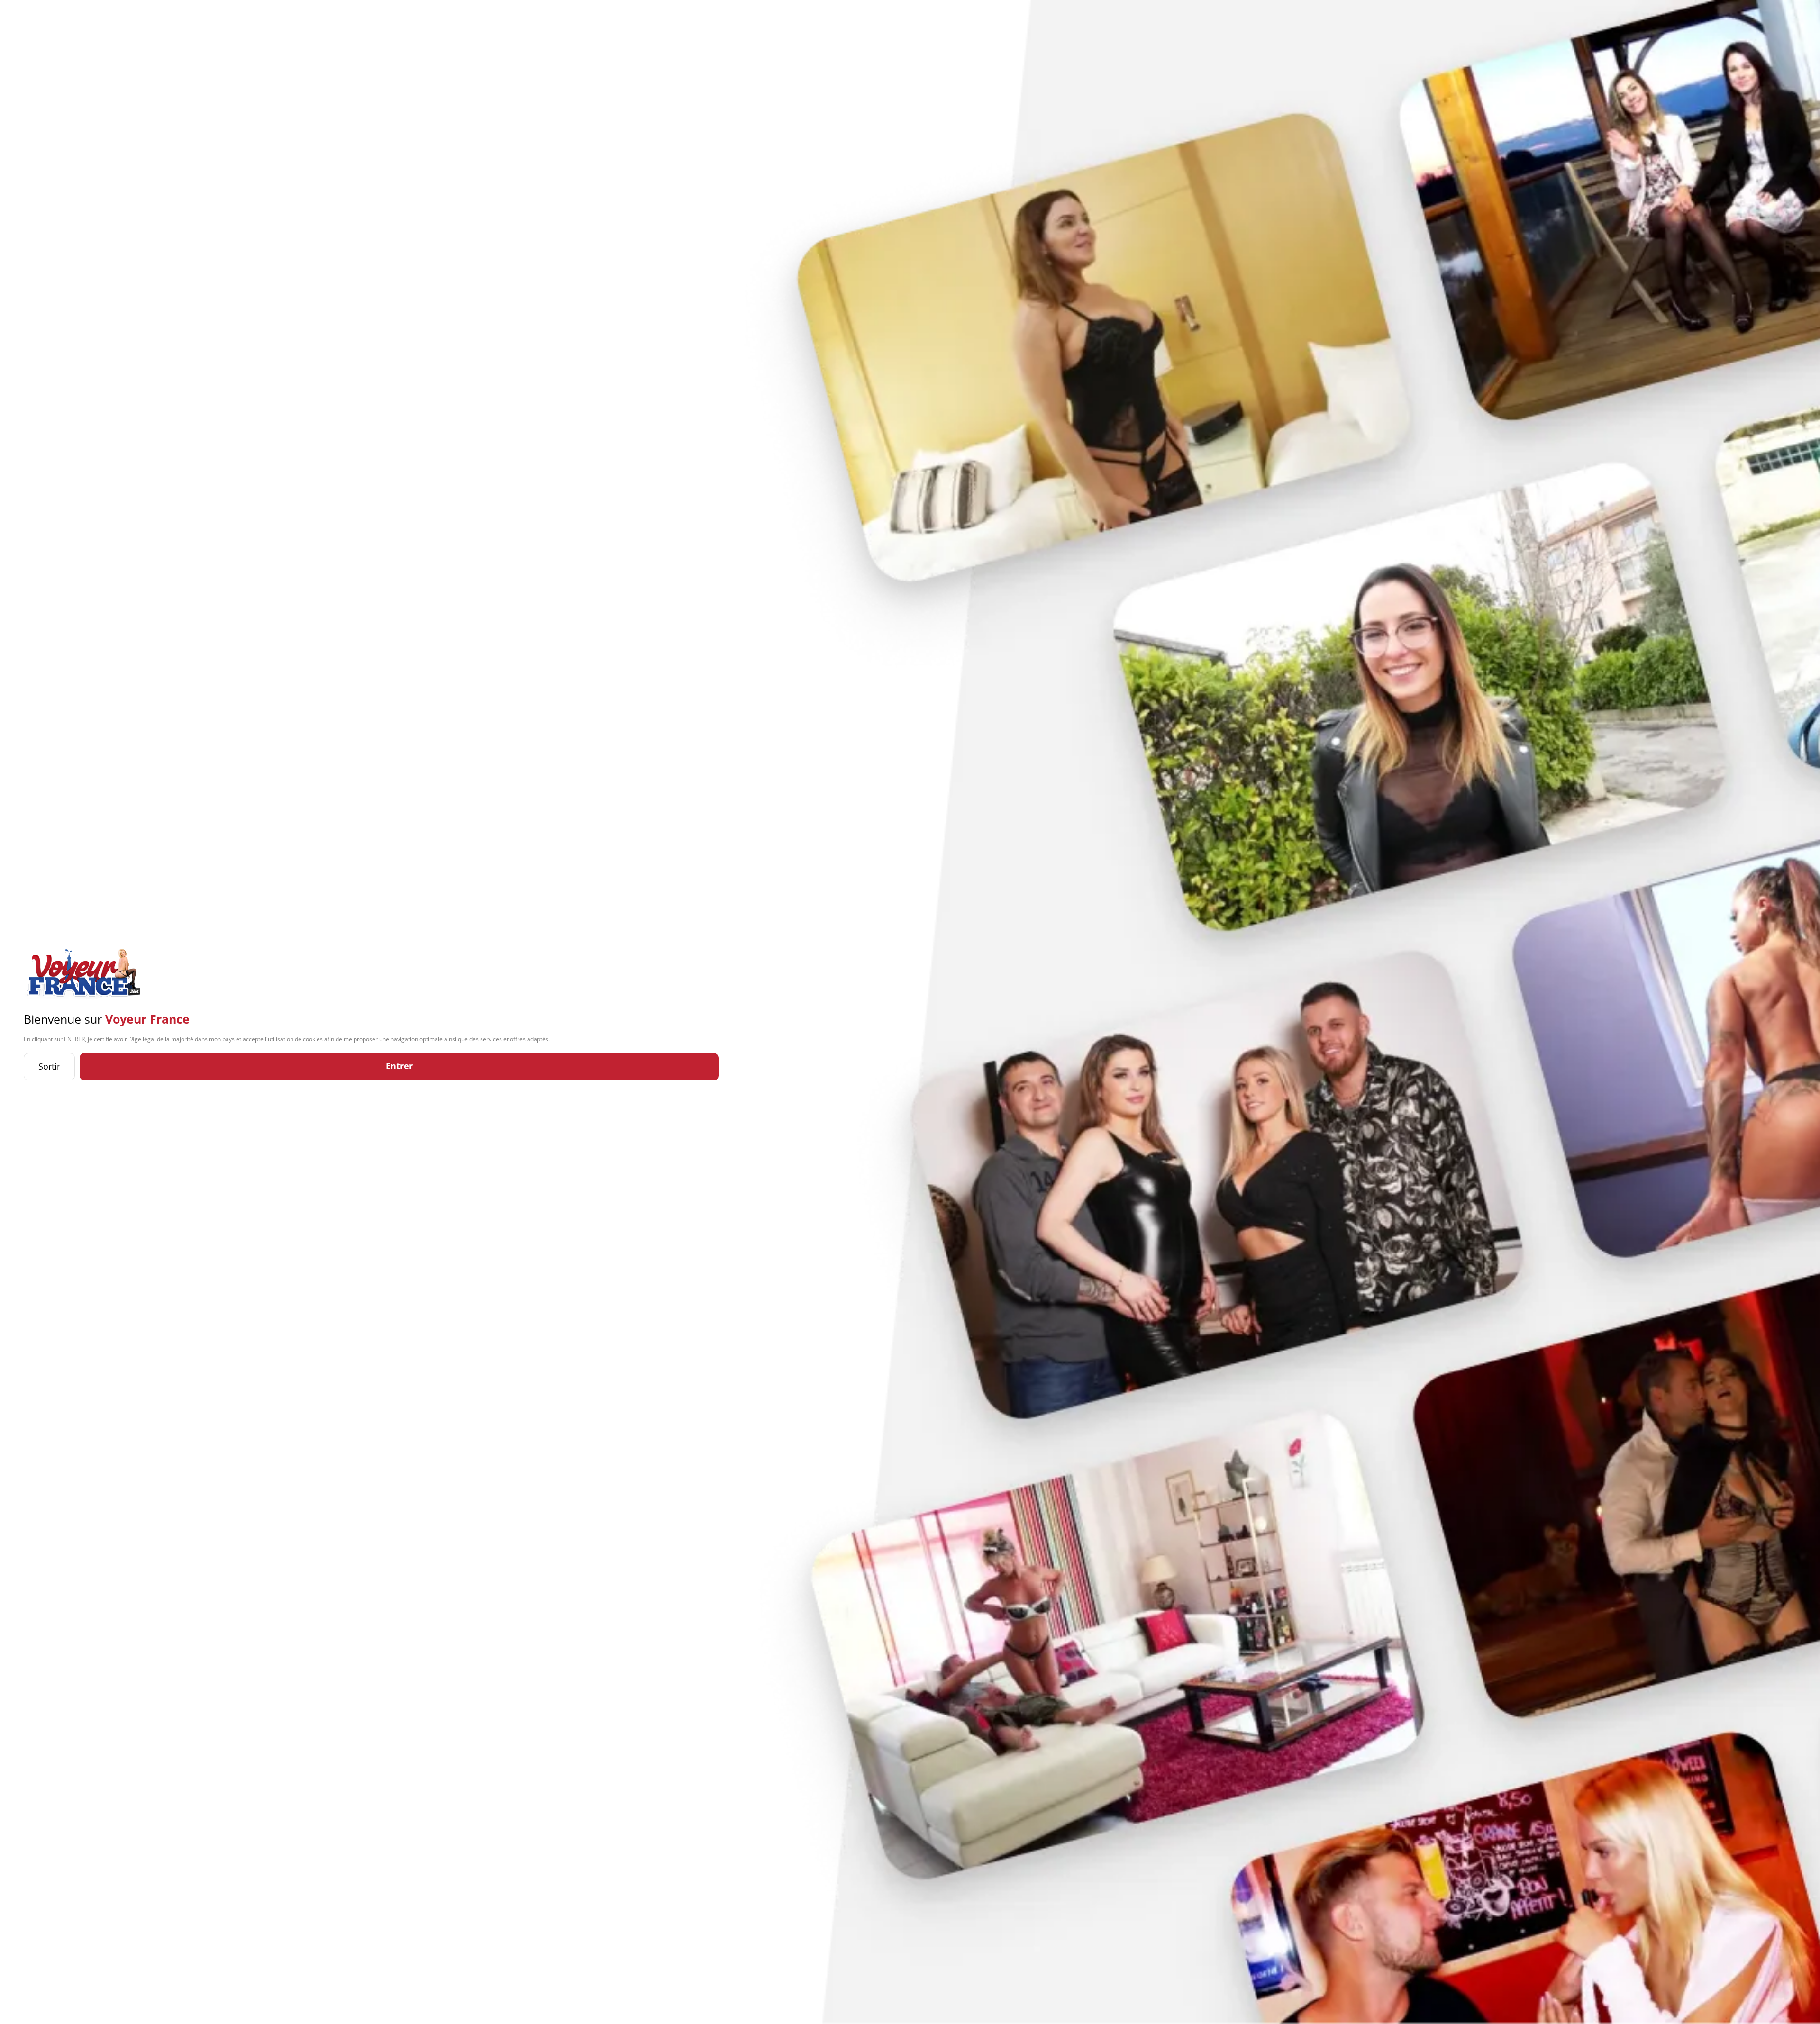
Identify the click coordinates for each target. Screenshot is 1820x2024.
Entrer (399, 1066)
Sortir (49, 1066)
